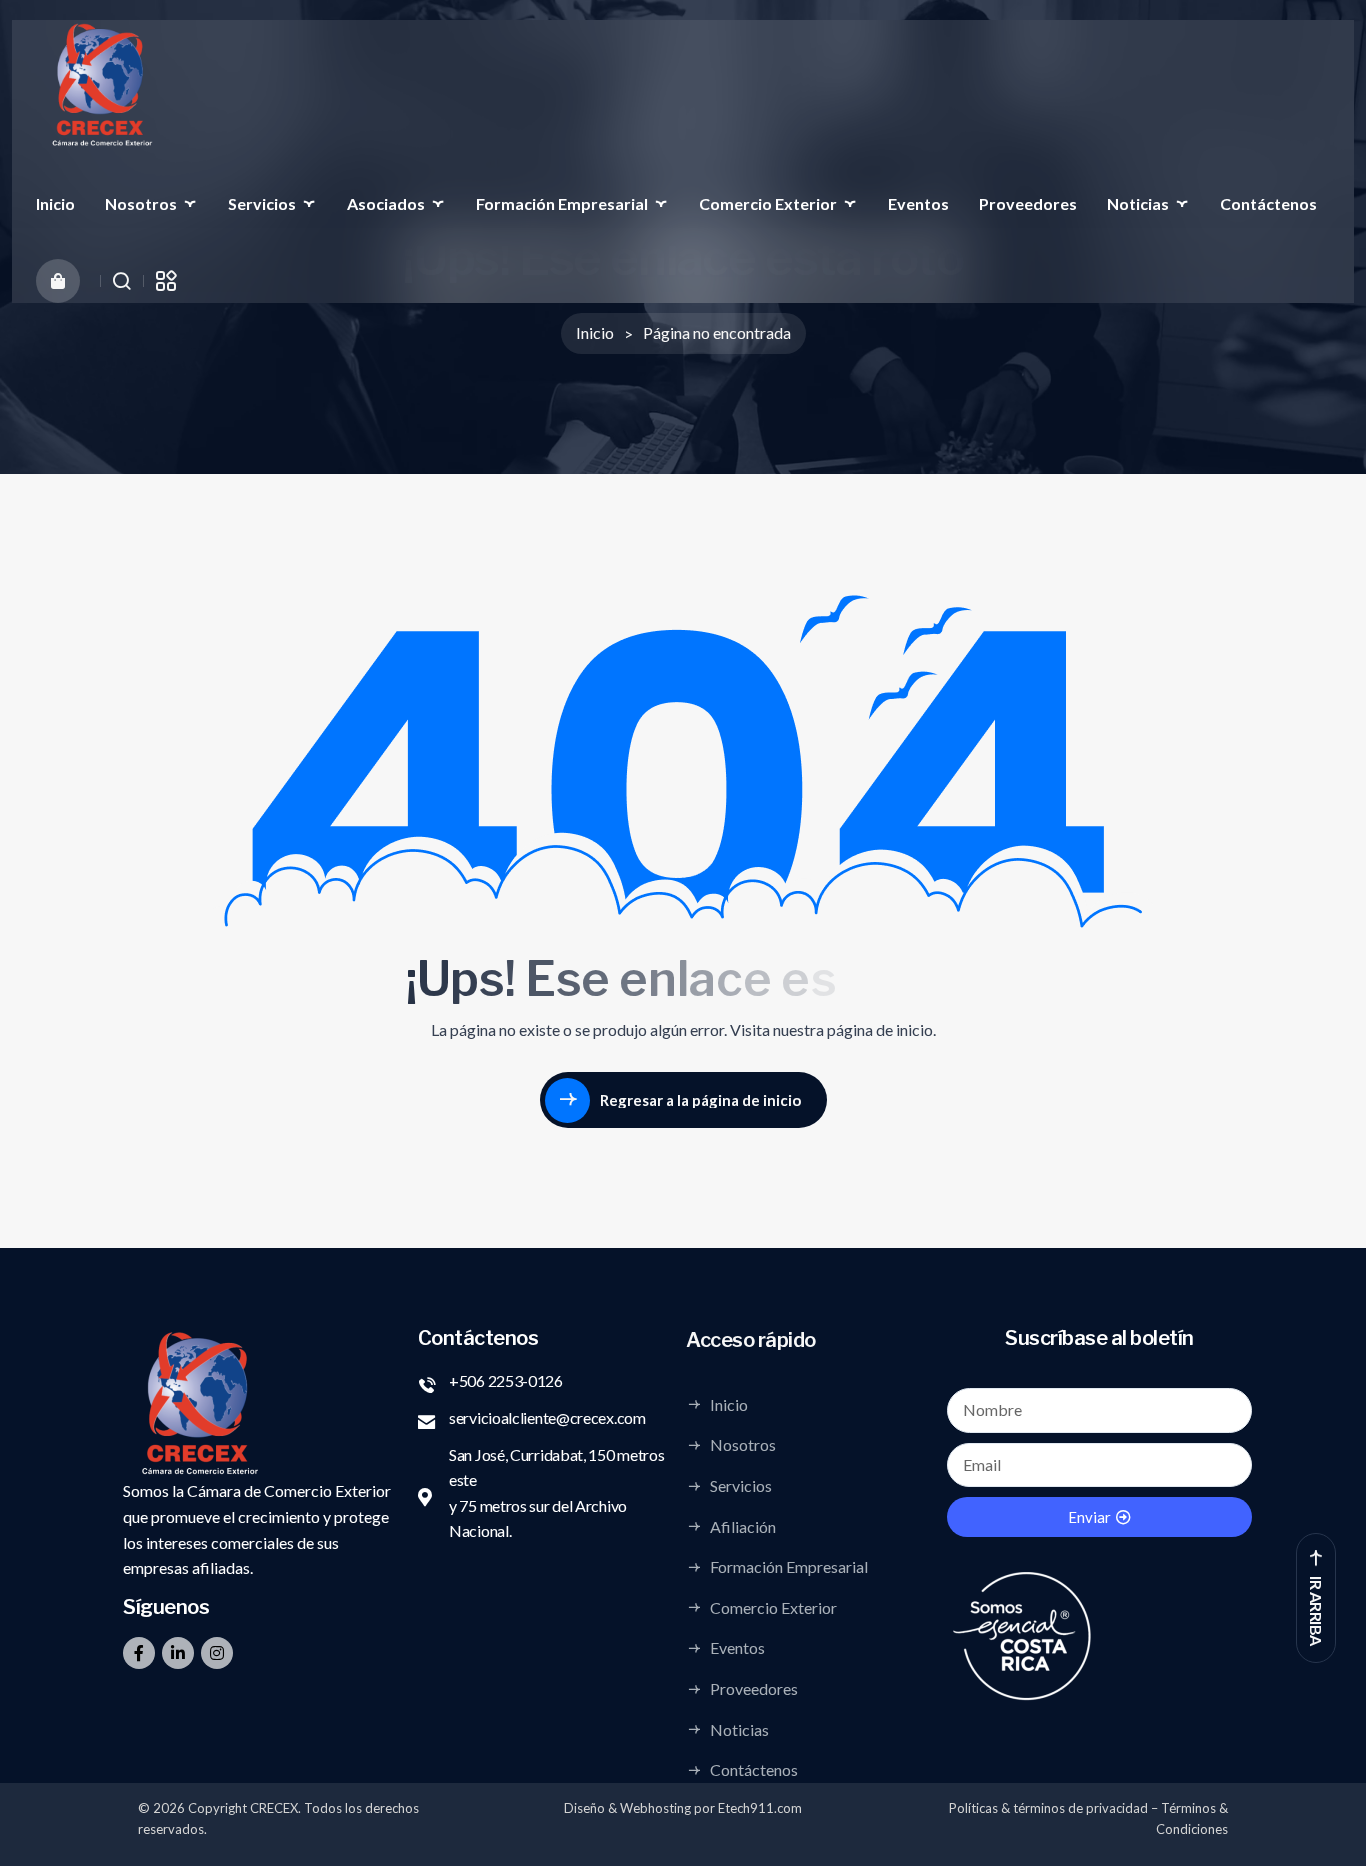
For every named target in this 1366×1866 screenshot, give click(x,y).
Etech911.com (760, 1808)
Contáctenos (1268, 203)
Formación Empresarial (562, 203)
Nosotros (141, 203)
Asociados (386, 203)
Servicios (262, 203)
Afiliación (743, 1526)
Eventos (918, 203)
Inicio (55, 203)
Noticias (1138, 203)
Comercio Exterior (768, 203)
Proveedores (1028, 203)
